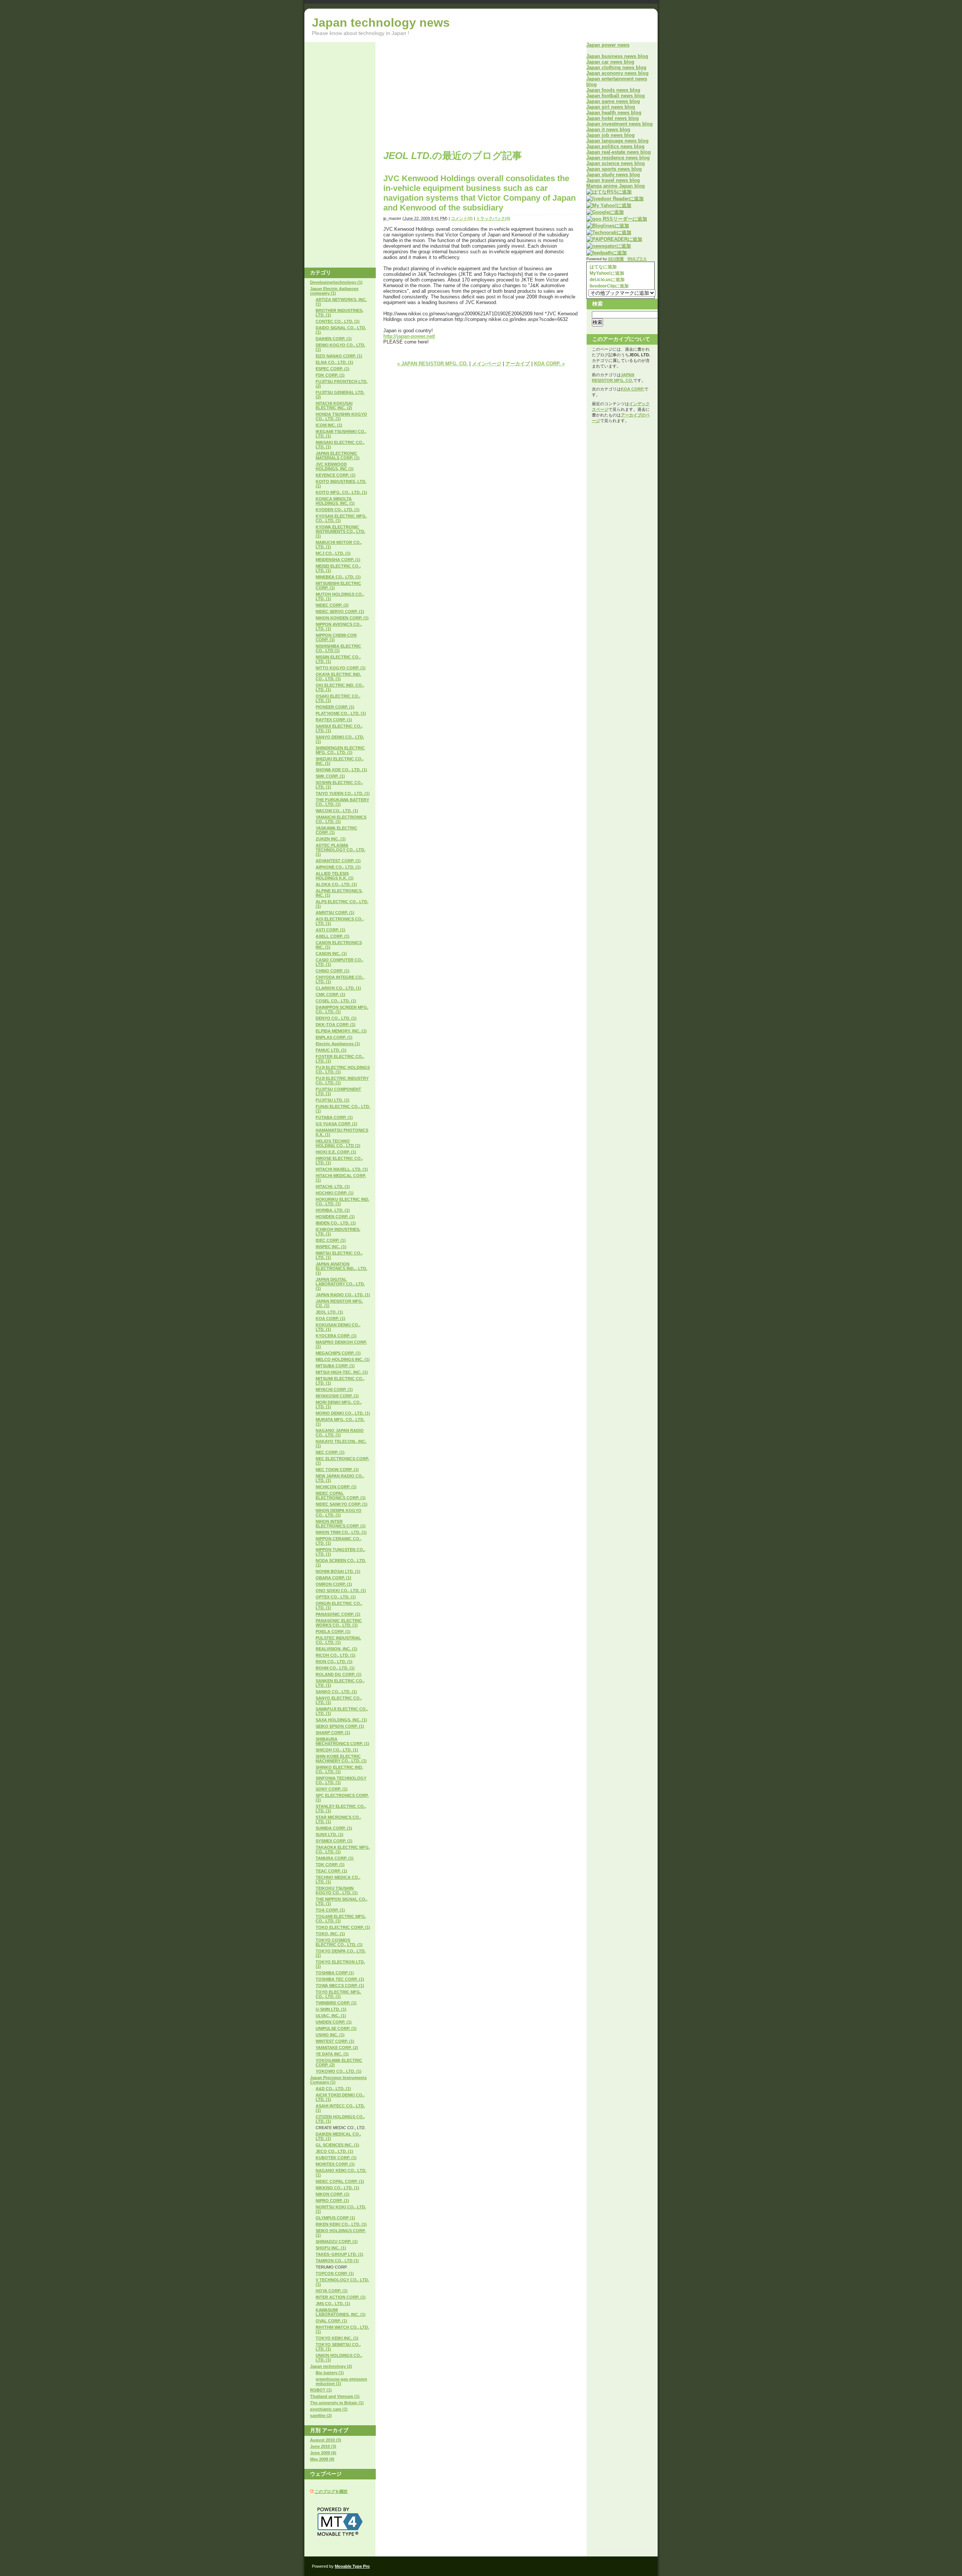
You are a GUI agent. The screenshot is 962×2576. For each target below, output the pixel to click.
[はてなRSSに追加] (609, 192)
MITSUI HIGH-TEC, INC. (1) (342, 1372)
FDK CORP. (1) (330, 375)
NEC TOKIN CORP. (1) (337, 1470)
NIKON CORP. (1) (333, 2194)
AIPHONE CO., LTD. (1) (338, 867)
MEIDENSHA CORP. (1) (338, 560)
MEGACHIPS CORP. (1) (338, 1353)
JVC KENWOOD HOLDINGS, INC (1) (335, 466)
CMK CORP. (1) (330, 994)
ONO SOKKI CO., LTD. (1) (341, 1591)
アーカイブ (518, 364)
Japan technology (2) (331, 2366)
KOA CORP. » (549, 364)
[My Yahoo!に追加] (609, 205)
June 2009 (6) (323, 2453)
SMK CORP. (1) (330, 776)
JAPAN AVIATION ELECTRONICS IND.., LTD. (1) (341, 1268)
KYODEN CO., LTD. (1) (338, 510)
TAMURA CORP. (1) (335, 1858)
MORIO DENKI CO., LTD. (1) (343, 1413)
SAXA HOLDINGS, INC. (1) (341, 1720)
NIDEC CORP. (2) (332, 605)
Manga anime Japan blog (616, 186)
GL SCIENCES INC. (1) (337, 2145)
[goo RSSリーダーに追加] (617, 219)
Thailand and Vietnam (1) (335, 2396)
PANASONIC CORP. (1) (338, 1614)
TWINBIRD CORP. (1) (336, 2003)
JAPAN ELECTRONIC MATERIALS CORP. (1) (338, 456)
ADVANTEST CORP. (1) (338, 861)
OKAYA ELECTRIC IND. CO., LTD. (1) (338, 677)
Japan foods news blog (613, 90)
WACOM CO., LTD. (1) (337, 811)
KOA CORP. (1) (330, 1318)
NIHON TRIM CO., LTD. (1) (341, 1532)
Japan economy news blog (617, 73)
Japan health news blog (614, 113)
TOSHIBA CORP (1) (335, 1973)
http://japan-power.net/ (409, 336)
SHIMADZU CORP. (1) (337, 2242)
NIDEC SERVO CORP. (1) (340, 611)
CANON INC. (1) (331, 954)
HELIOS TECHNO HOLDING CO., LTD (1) (338, 1143)
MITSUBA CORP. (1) (335, 1366)
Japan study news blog (613, 175)
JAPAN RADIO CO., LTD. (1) (343, 1295)
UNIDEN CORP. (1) (334, 2022)
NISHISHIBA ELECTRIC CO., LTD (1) (338, 648)
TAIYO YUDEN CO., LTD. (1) (343, 793)
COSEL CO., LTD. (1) (336, 1001)
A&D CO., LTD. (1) (333, 2089)
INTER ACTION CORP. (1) (341, 2297)
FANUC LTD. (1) (331, 1050)
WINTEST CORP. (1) (335, 2041)
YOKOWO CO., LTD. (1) (339, 2071)
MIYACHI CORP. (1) (334, 1389)
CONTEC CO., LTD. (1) (338, 321)
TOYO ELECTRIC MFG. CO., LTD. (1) (338, 1994)
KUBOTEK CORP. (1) (336, 2158)
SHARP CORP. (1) (333, 1733)
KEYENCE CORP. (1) (336, 475)
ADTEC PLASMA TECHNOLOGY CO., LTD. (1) (340, 850)
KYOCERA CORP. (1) (336, 1336)
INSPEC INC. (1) (331, 1247)
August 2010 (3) (326, 2440)
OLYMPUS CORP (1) (335, 2218)
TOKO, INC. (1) (330, 1934)
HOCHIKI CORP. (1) (335, 1193)
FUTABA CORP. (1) (334, 1117)
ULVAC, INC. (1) (331, 2016)
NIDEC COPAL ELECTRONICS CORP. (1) (341, 1495)
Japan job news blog (610, 135)
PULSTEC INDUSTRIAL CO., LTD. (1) (338, 1640)
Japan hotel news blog (613, 118)
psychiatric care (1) (329, 2409)
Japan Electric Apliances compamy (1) (334, 291)
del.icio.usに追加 (607, 280)
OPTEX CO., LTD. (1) (336, 1597)
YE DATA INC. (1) (332, 2054)
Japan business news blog (617, 56)
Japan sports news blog (614, 169)
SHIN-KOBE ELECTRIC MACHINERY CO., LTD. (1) (341, 1759)
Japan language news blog (617, 141)
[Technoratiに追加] (609, 232)
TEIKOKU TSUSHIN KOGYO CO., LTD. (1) (337, 1890)
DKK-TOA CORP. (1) (336, 1025)
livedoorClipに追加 (609, 286)
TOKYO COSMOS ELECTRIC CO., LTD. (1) (339, 1942)
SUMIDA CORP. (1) (334, 1828)
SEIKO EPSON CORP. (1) (340, 1726)
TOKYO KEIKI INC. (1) (337, 2338)
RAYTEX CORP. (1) (334, 720)
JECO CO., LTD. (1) (334, 2151)
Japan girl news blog (611, 107)
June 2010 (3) (323, 2446)
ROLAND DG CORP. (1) (339, 1674)
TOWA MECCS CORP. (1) (340, 1986)
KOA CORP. (632, 389)
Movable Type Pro (352, 2566)
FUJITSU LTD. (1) (333, 1100)
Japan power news (608, 45)
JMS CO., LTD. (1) (333, 2304)
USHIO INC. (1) (330, 2035)
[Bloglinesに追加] (608, 226)
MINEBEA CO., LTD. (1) (338, 577)
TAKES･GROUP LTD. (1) (340, 2254)
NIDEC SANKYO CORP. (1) (342, 1504)
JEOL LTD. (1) (329, 1312)
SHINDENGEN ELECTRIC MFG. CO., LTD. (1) (340, 750)
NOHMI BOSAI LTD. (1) (338, 1571)
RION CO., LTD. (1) (334, 1662)
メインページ (487, 364)
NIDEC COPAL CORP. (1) (340, 2181)
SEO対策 (616, 259)
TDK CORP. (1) (330, 1865)
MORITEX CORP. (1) (335, 2164)
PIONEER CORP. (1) (335, 707)
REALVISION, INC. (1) (337, 1649)
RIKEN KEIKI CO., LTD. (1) (341, 2224)
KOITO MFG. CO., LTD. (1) (341, 492)
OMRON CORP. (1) (334, 1584)
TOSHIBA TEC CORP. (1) (340, 1979)
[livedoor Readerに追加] (615, 199)
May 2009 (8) (322, 2459)
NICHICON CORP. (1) (336, 1487)
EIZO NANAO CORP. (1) (339, 356)
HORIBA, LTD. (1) (333, 1210)
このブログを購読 (331, 2491)
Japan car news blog (610, 62)
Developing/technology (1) (336, 282)
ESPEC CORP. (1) (333, 369)
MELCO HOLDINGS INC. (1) (343, 1359)
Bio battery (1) (330, 2373)
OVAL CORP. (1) (331, 2321)
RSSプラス (637, 259)
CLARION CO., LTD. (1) (338, 988)
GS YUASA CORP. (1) (337, 1124)
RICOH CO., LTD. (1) (336, 1655)
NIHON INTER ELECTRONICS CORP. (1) (341, 1524)
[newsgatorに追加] (609, 246)
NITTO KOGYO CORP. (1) (341, 668)
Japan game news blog (613, 101)
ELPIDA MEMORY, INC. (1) (341, 1031)
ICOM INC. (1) (329, 425)
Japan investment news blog (619, 124)
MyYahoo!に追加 (606, 273)
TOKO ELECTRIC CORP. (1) (343, 1927)
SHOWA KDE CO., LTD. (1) (341, 770)
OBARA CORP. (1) (334, 1578)
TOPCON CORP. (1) (335, 2273)
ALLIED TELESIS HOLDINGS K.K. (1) (335, 876)
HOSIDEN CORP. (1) (335, 1217)
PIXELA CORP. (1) (333, 1632)
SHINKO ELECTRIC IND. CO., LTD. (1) (339, 1769)
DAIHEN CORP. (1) (334, 339)
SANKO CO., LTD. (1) (336, 1692)
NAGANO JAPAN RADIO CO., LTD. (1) (340, 1433)
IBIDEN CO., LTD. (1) (336, 1223)
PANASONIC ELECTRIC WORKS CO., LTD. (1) (339, 1623)
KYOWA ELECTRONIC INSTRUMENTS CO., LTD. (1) (340, 531)
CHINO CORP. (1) (333, 971)
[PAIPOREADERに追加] (614, 239)
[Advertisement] (446, 95)
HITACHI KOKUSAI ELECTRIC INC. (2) (334, 406)
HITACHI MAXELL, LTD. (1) (342, 1169)
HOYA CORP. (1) (332, 2291)
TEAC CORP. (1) (331, 1871)
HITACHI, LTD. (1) (333, 1187)
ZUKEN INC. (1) (331, 839)
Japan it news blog (608, 129)
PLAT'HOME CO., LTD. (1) (341, 713)
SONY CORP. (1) (332, 1789)
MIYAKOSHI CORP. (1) (337, 1396)
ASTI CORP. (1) (330, 930)
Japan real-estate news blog (619, 152)
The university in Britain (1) (337, 2403)
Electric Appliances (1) (338, 1044)
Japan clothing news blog (616, 67)
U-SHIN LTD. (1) (331, 2009)
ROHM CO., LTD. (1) (335, 1668)
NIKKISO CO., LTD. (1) (337, 2188)
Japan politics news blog (615, 146)
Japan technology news (381, 23)
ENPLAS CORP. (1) (334, 1037)
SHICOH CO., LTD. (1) (337, 1750)
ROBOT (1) (321, 2390)
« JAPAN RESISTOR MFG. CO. (433, 364)
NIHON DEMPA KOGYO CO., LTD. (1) (339, 1513)
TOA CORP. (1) (330, 1910)
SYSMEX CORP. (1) (334, 1841)
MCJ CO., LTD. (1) (333, 553)
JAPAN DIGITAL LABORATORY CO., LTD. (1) (340, 1284)
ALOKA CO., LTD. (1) (336, 884)
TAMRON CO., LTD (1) (337, 2261)
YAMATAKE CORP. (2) (337, 2048)
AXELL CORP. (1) (333, 936)
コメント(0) (462, 218)
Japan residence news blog (618, 158)
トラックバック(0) (493, 218)
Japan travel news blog (613, 180)
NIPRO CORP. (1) (332, 2201)
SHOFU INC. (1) (331, 2248)
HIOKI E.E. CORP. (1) (336, 1152)
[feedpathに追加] (607, 253)
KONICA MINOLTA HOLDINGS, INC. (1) (335, 501)
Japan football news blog (616, 96)
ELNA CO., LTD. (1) (334, 362)
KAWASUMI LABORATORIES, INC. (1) (341, 2312)
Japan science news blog (616, 163)
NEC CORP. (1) (330, 1452)
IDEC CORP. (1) (331, 1240)
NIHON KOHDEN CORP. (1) (342, 618)
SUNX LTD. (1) (330, 1834)
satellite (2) (321, 2416)
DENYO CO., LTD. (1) (336, 1018)
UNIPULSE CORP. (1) (336, 2028)
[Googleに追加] (605, 212)
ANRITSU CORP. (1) (335, 913)
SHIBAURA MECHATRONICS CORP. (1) (343, 1741)
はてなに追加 (603, 267)
